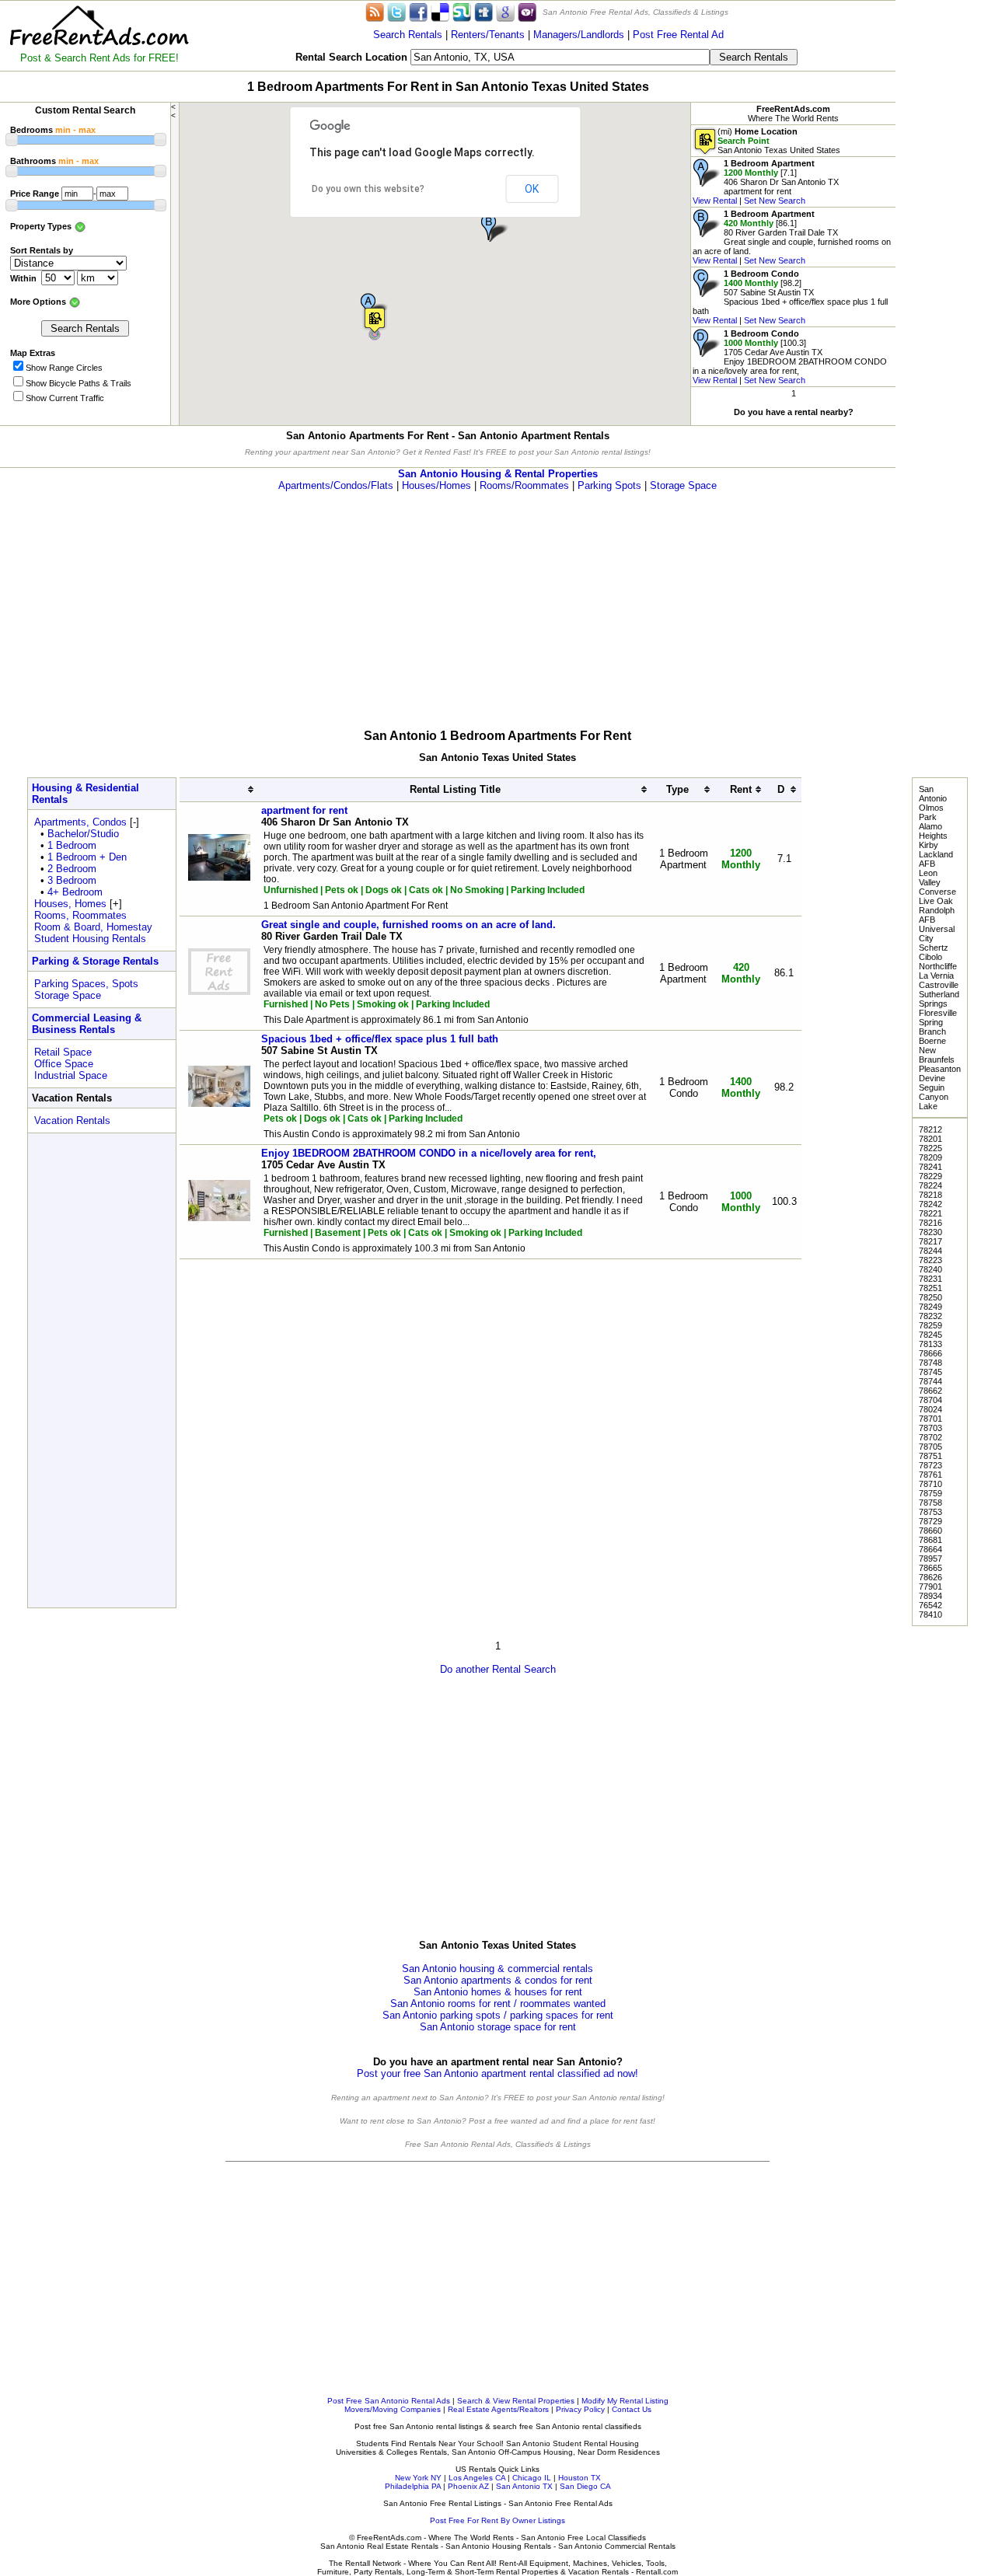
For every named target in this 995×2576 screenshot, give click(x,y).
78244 (930, 1251)
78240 (930, 1269)
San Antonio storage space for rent (498, 2027)
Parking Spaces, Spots (86, 984)
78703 (930, 1428)
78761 (930, 1475)
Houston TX (580, 2478)
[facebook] (418, 11)
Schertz (934, 948)
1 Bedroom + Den (87, 857)
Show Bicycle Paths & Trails (79, 383)
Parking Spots (609, 485)
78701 (930, 1419)
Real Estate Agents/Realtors (498, 2409)
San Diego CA (585, 2486)
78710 (930, 1484)
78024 (930, 1409)
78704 (930, 1400)
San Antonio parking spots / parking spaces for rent (498, 2015)
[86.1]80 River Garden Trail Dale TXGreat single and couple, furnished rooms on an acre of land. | (792, 237)
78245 (930, 1335)
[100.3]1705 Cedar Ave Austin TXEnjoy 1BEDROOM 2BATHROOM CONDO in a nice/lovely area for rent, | (790, 357)
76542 (930, 1605)
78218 (930, 1195)
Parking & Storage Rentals (95, 961)
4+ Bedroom (75, 892)
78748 (930, 1363)
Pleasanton (940, 1069)
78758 (930, 1503)
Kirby (929, 845)
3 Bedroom (72, 880)
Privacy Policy (580, 2409)
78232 (930, 1316)
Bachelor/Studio (83, 834)
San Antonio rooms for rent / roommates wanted (498, 2004)
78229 (930, 1176)
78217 (930, 1241)
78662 (930, 1391)
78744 (930, 1381)
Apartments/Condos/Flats (336, 485)
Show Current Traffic (65, 398)
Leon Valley (930, 878)
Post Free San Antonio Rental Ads (389, 2401)
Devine (932, 1078)
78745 (930, 1372)
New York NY (418, 2478)
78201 (930, 1139)
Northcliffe (938, 966)
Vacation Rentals (72, 1120)
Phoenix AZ (468, 2486)
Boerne (932, 1041)
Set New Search (775, 201)
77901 (930, 1586)
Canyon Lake (934, 1101)
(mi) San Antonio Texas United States (779, 141)
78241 (930, 1167)
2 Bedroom (72, 869)
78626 (930, 1577)
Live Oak (936, 901)
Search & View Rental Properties (516, 2401)
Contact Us (632, 2409)
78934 (930, 1596)
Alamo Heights (933, 831)
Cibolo (930, 957)
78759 (930, 1493)
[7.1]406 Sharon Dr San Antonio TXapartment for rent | (766, 182)
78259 (930, 1325)
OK (532, 189)
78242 (930, 1204)
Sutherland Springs (939, 999)
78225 (930, 1148)
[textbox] (560, 57)
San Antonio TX (524, 2486)
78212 (930, 1129)
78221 (930, 1213)
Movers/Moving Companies (393, 2409)
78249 (930, 1307)
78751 (930, 1456)
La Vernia (936, 976)
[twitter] (396, 11)
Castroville (939, 985)
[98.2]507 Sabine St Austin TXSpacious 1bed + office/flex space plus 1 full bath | (790, 297)
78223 (930, 1260)
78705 (930, 1447)
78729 (930, 1521)
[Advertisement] (945, 233)
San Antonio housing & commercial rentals (497, 1969)
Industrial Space (71, 1075)
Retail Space (63, 1052)
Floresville (938, 1013)
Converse (937, 892)
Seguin (932, 1087)
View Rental (715, 201)
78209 (930, 1157)
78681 (930, 1540)
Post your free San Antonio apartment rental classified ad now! (497, 2073)
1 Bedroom (72, 845)
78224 (930, 1185)
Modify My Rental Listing (625, 2401)
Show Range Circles (64, 368)
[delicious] (440, 11)
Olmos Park (931, 812)
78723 (930, 1465)
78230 (930, 1232)
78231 (930, 1279)
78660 (930, 1531)
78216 (930, 1223)
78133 (930, 1344)
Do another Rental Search (498, 1669)
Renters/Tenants (488, 35)
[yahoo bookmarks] (527, 11)
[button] (375, 320)
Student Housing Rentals (90, 939)
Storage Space (683, 485)
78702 (930, 1437)
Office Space (64, 1064)
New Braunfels (937, 1055)
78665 (930, 1568)
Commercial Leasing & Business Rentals (87, 1024)
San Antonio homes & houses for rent (498, 1992)
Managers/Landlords (579, 35)
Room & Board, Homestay (93, 927)
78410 (930, 1614)
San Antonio (933, 794)
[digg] (484, 11)
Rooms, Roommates (80, 915)
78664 (930, 1549)
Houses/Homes (436, 485)
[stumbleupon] (462, 11)
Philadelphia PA (413, 2486)
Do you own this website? (368, 189)
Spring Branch (932, 1027)
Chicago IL (532, 2478)
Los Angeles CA (477, 2478)
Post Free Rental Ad (678, 35)
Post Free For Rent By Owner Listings (497, 2520)
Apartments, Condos (80, 822)
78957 (930, 1559)
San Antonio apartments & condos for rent (498, 1980)
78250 (930, 1297)
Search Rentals (408, 35)
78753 (930, 1512)
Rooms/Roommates (524, 485)
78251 (930, 1288)
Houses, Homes (70, 904)
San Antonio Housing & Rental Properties (498, 474)
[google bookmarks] (505, 11)
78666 (930, 1353)
